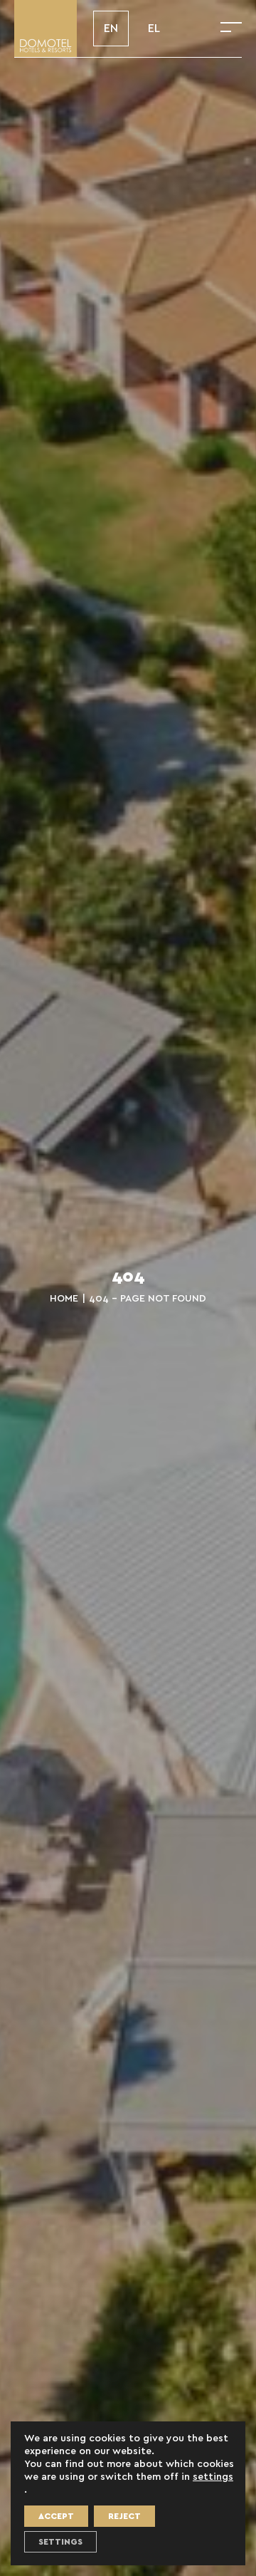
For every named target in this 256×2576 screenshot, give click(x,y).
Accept (56, 2516)
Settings (60, 2542)
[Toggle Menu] (231, 28)
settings (213, 2477)
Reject (124, 2516)
